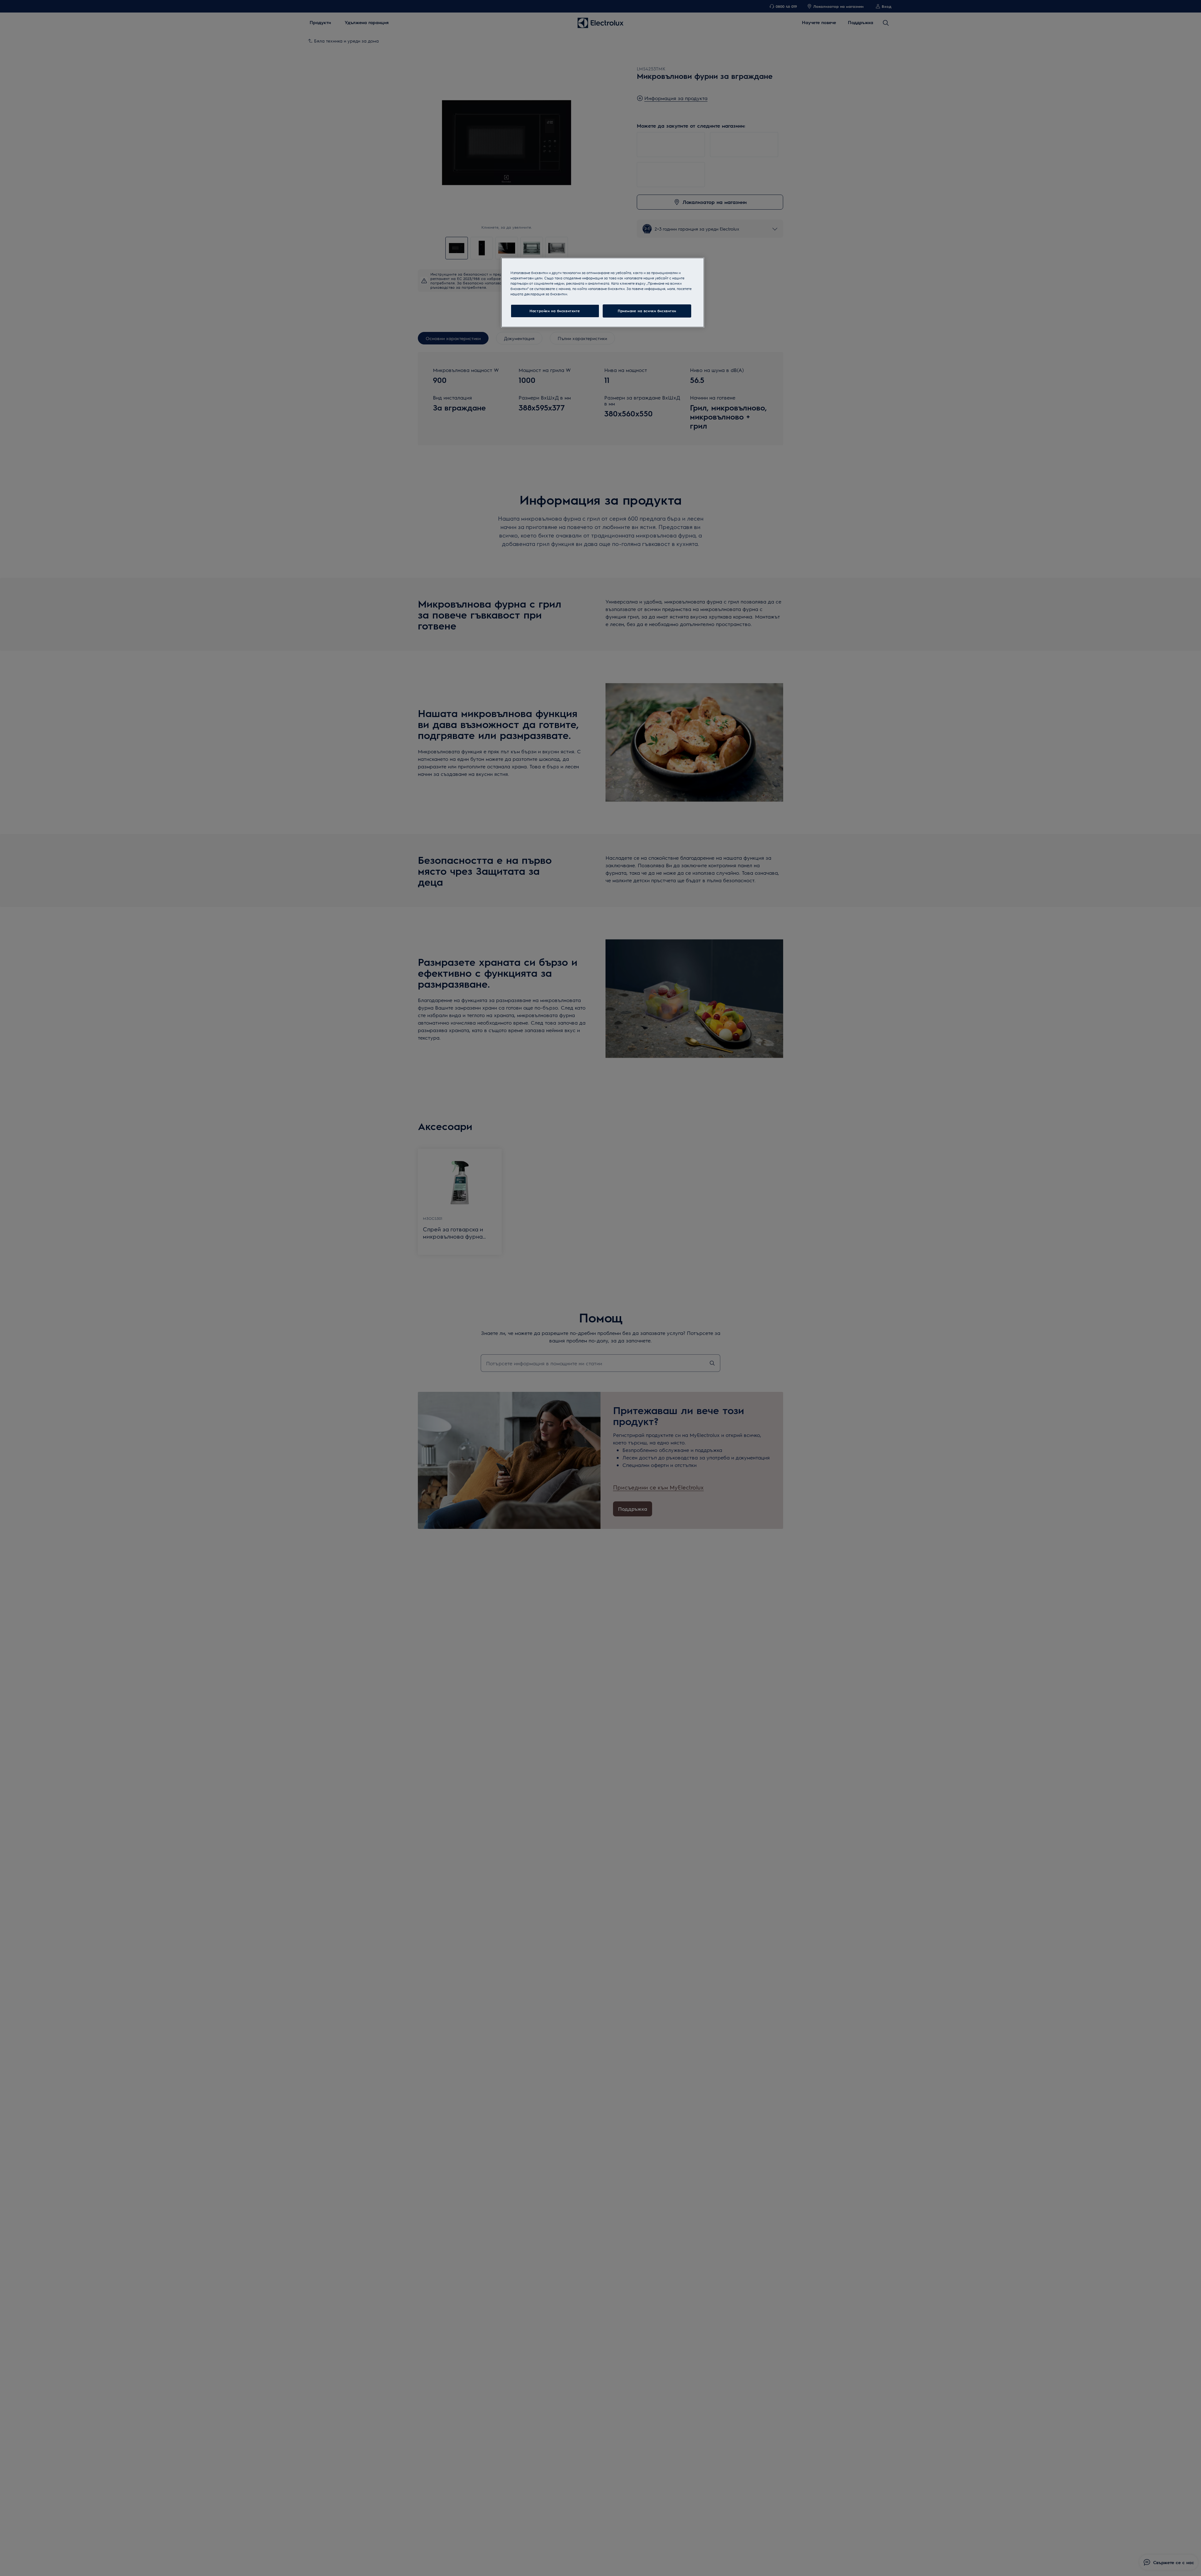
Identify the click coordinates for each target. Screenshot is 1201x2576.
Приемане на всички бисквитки (647, 311)
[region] (603, 292)
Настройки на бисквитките (555, 311)
